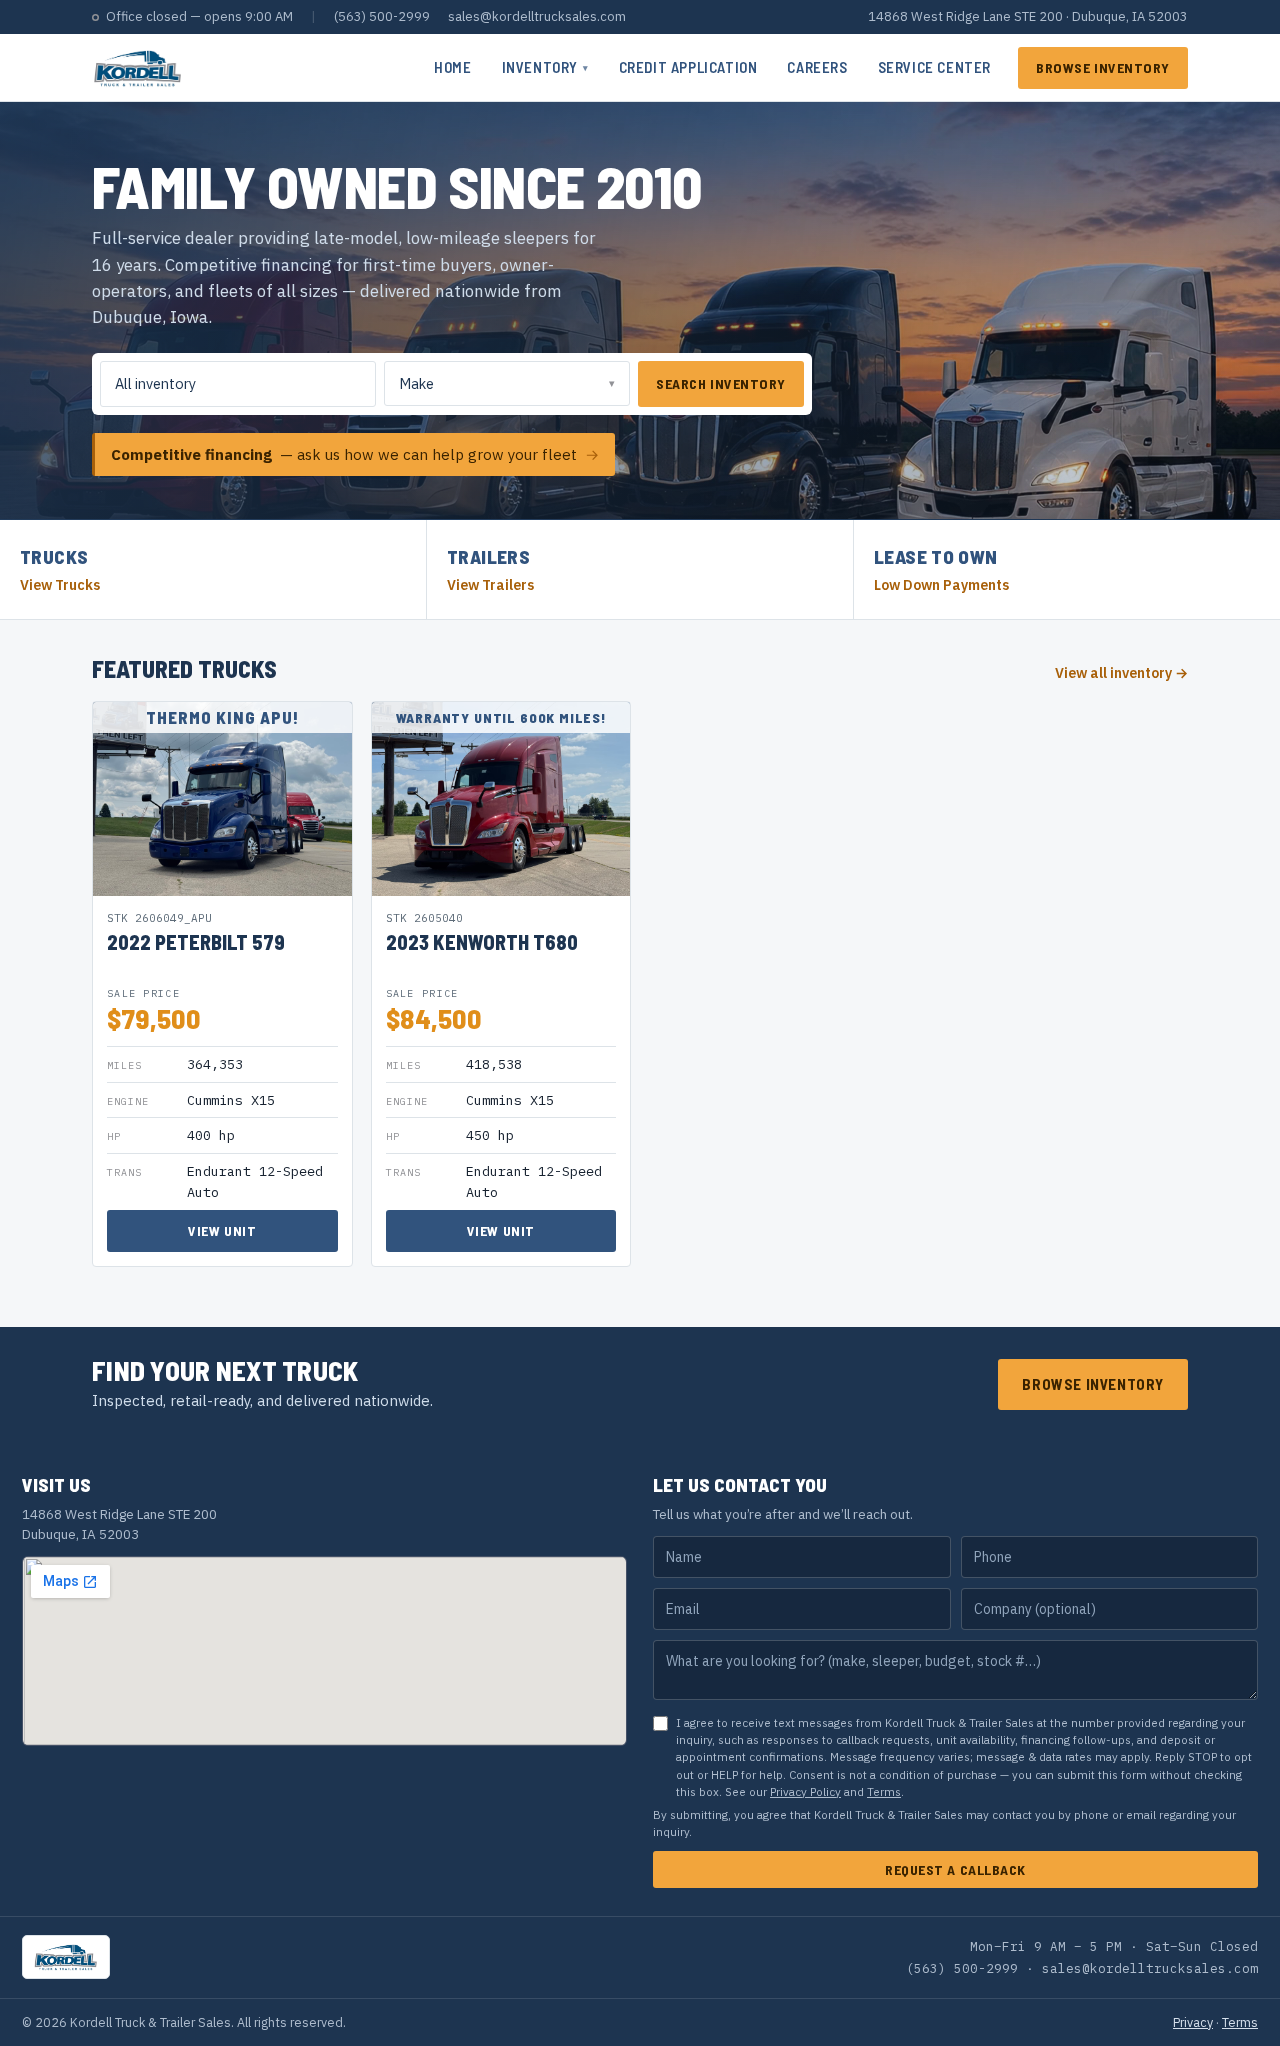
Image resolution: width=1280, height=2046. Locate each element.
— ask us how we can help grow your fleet (355, 454)
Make (416, 383)
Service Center (934, 67)
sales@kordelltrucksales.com (537, 16)
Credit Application (688, 67)
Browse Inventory (1103, 67)
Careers (817, 67)
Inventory (545, 67)
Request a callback (955, 1869)
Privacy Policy (805, 1791)
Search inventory (721, 383)
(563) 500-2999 (382, 16)
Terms (884, 1791)
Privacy (1193, 2022)
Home (452, 67)
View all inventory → (1121, 673)
